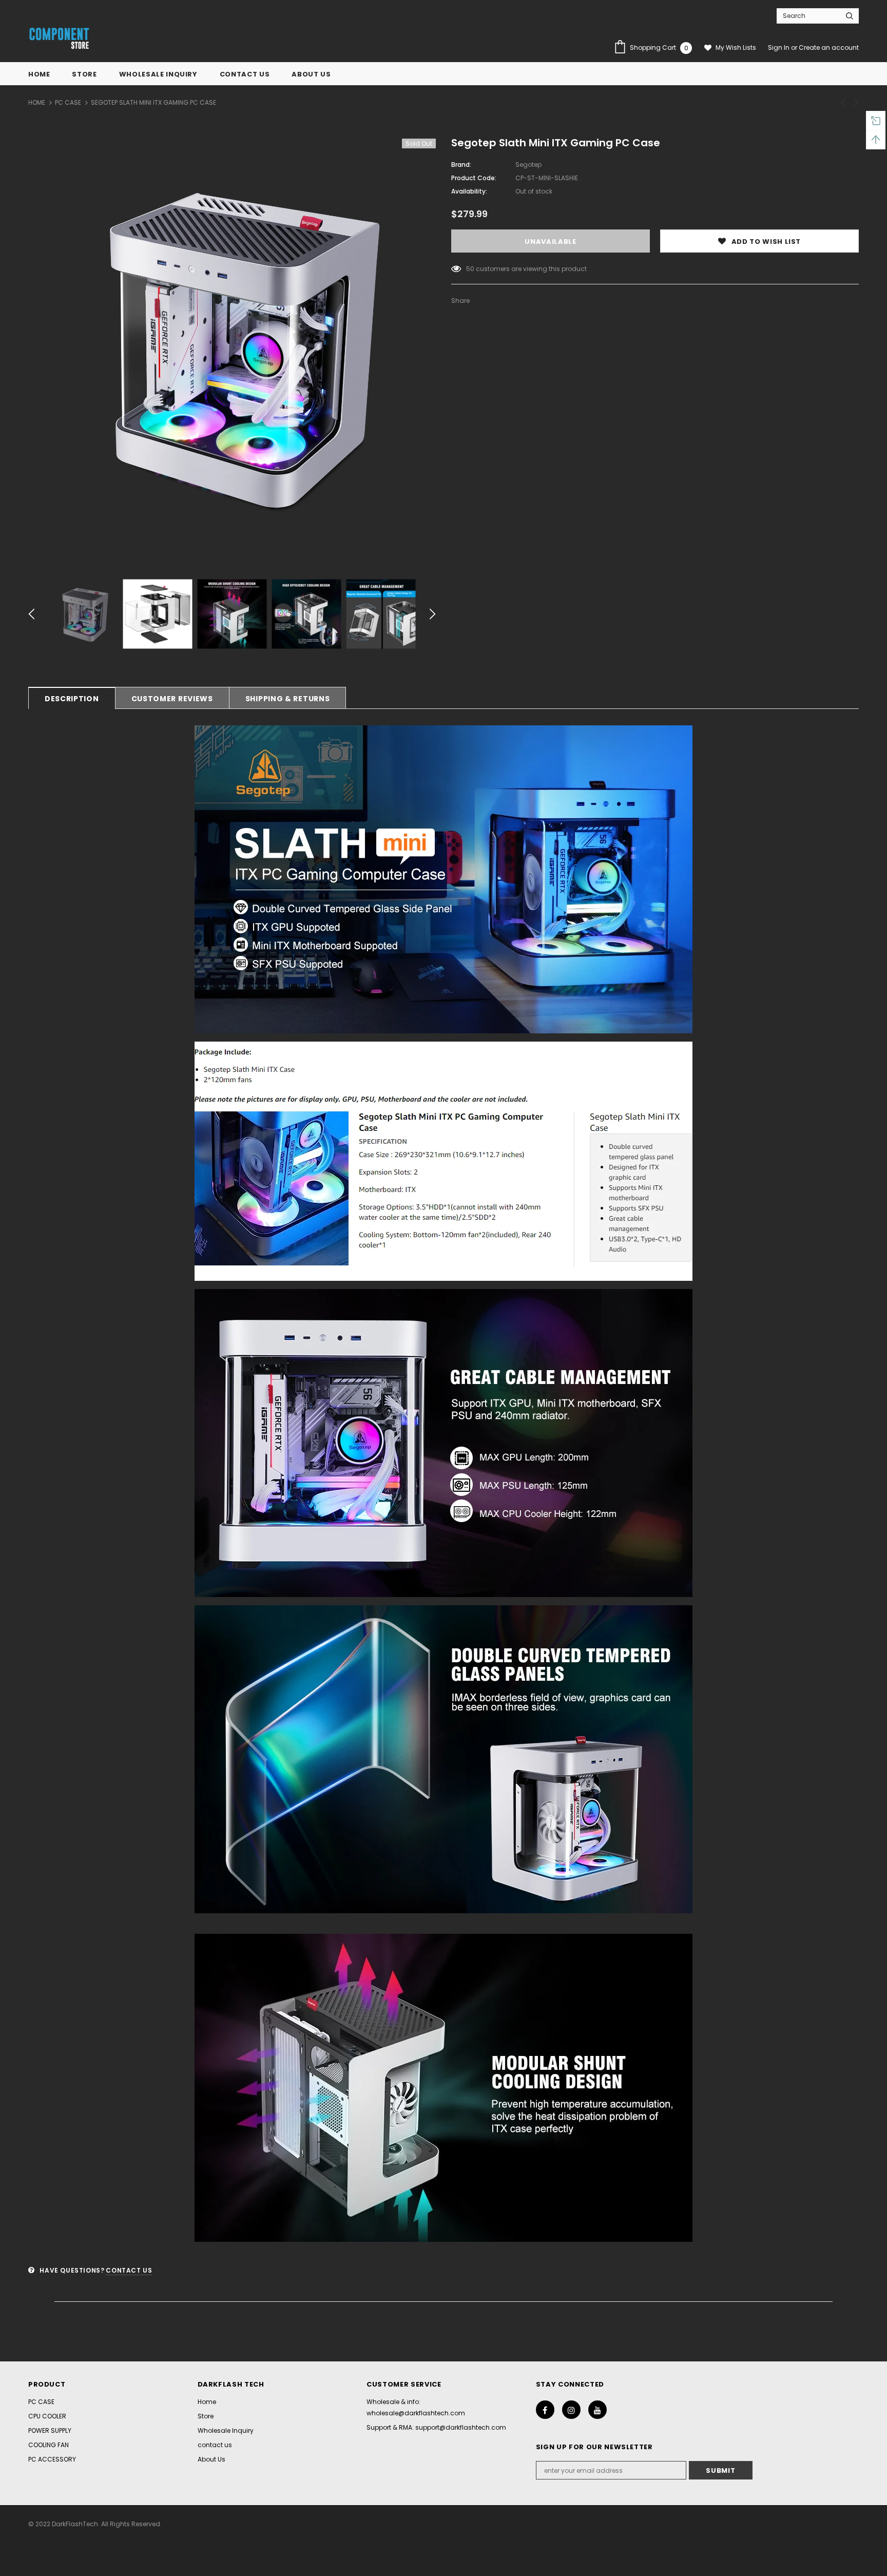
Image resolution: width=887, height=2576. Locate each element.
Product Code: (474, 178)
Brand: (461, 165)
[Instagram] (571, 2410)
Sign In (779, 47)
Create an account (829, 47)
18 (469, 269)
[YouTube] (597, 2410)
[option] (232, 346)
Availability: (469, 191)
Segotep (528, 165)
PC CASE (68, 102)
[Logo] (59, 39)
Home (37, 102)
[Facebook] (545, 2410)
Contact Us (129, 2270)
